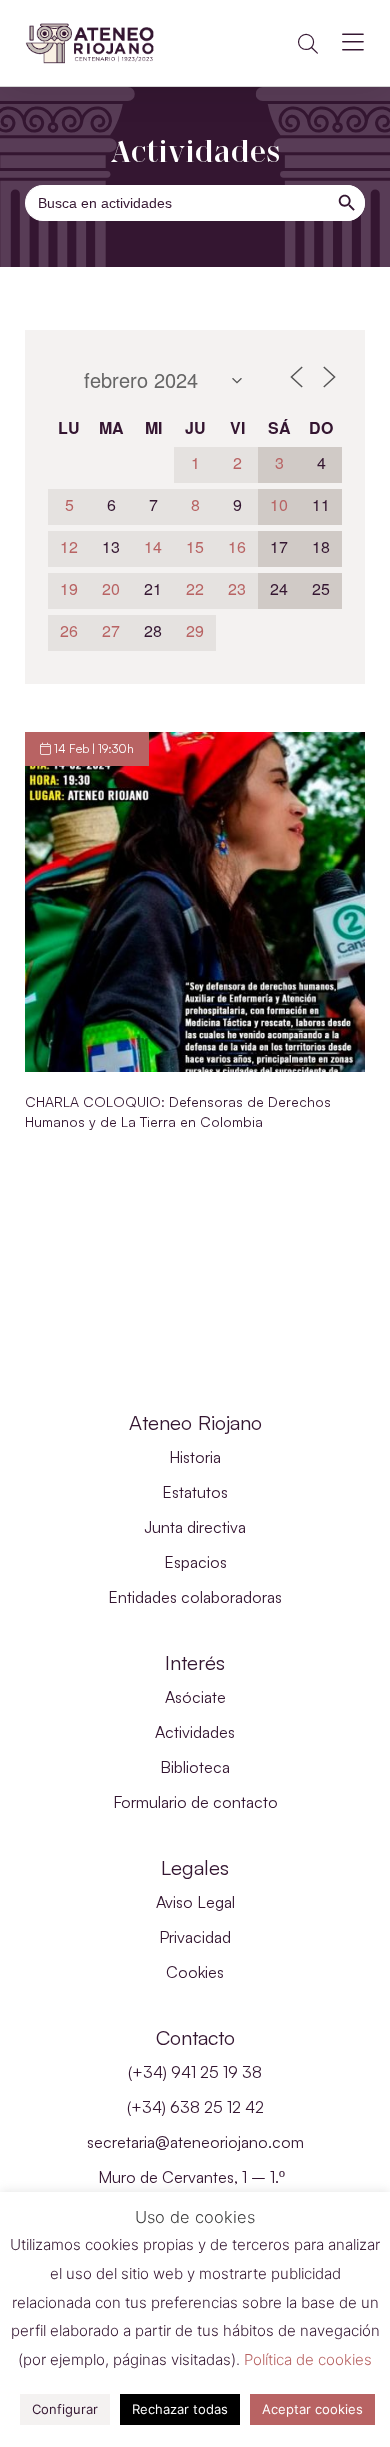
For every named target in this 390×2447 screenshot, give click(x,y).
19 (69, 588)
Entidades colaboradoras (195, 1597)
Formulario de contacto (195, 1802)
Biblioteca (195, 1767)
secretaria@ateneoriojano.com (195, 2142)
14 (153, 546)
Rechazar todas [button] (180, 2409)
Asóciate (195, 1697)
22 (195, 588)
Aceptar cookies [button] (312, 2409)
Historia (195, 1457)
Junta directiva (195, 1527)
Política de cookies (308, 2359)
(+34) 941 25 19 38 (195, 2072)
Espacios (195, 1562)
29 (195, 630)
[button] (308, 44)
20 (111, 588)
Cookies (195, 1972)
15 (195, 546)
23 (237, 588)
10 (279, 504)
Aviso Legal (195, 1902)
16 (237, 546)
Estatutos (195, 1492)
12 (69, 546)
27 (111, 630)
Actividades (195, 1732)
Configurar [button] (65, 2409)
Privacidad (195, 1937)
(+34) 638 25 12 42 (195, 2107)
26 (69, 630)
